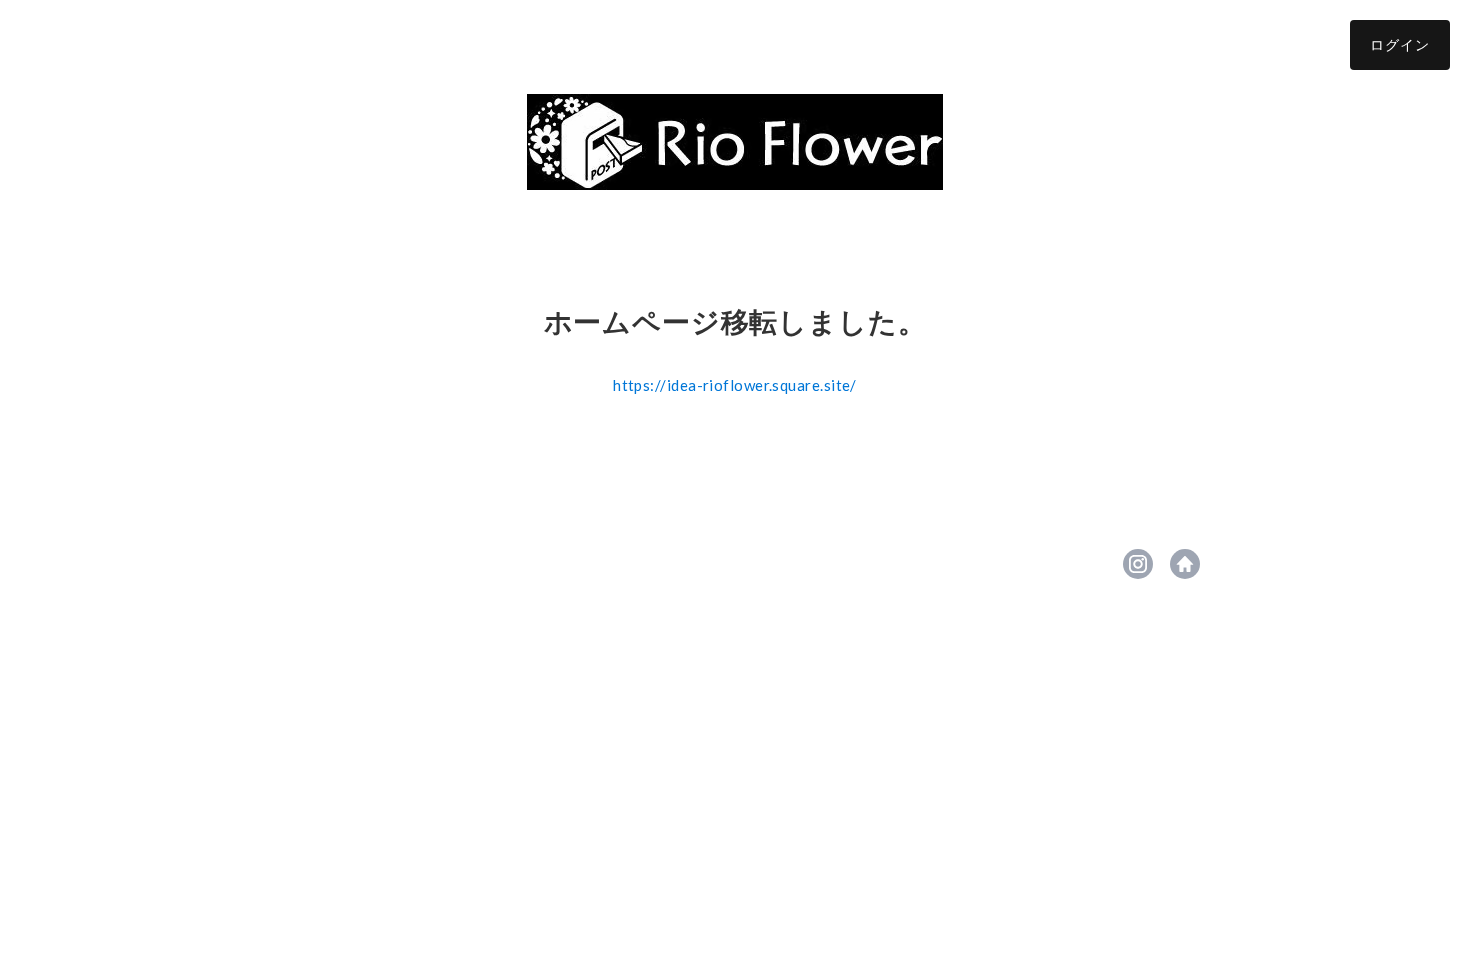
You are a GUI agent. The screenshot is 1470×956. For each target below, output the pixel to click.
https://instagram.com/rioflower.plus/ (1138, 564)
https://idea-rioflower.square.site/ (735, 385)
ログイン (1400, 44)
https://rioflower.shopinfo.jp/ (1185, 564)
